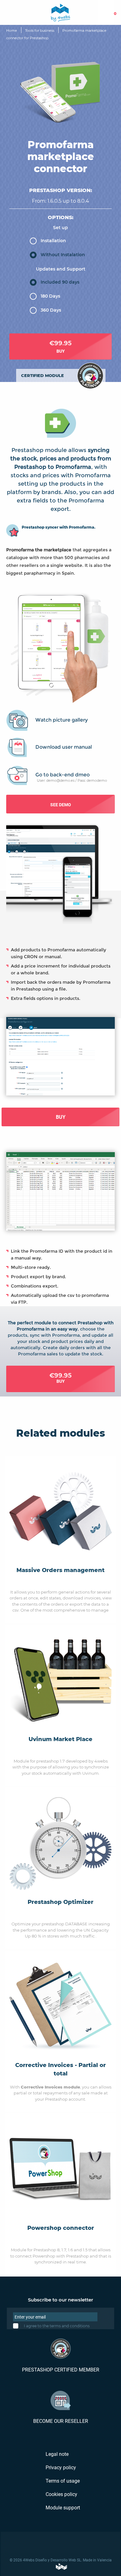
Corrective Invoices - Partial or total (60, 2069)
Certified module (43, 375)
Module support (62, 2508)
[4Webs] (60, 12)
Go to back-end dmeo (63, 775)
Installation (53, 241)
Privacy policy (60, 2468)
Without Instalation (63, 255)
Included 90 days (60, 282)
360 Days (51, 310)
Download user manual (64, 747)
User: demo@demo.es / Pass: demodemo (72, 780)
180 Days (50, 296)
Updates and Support (61, 269)
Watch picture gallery (62, 720)
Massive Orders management (60, 1570)
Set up (60, 228)
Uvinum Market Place (60, 1739)
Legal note (56, 2454)
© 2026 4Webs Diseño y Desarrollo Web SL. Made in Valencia (61, 2560)
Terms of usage (62, 2481)
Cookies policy (61, 2494)
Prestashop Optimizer (60, 1902)
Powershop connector (61, 2228)
